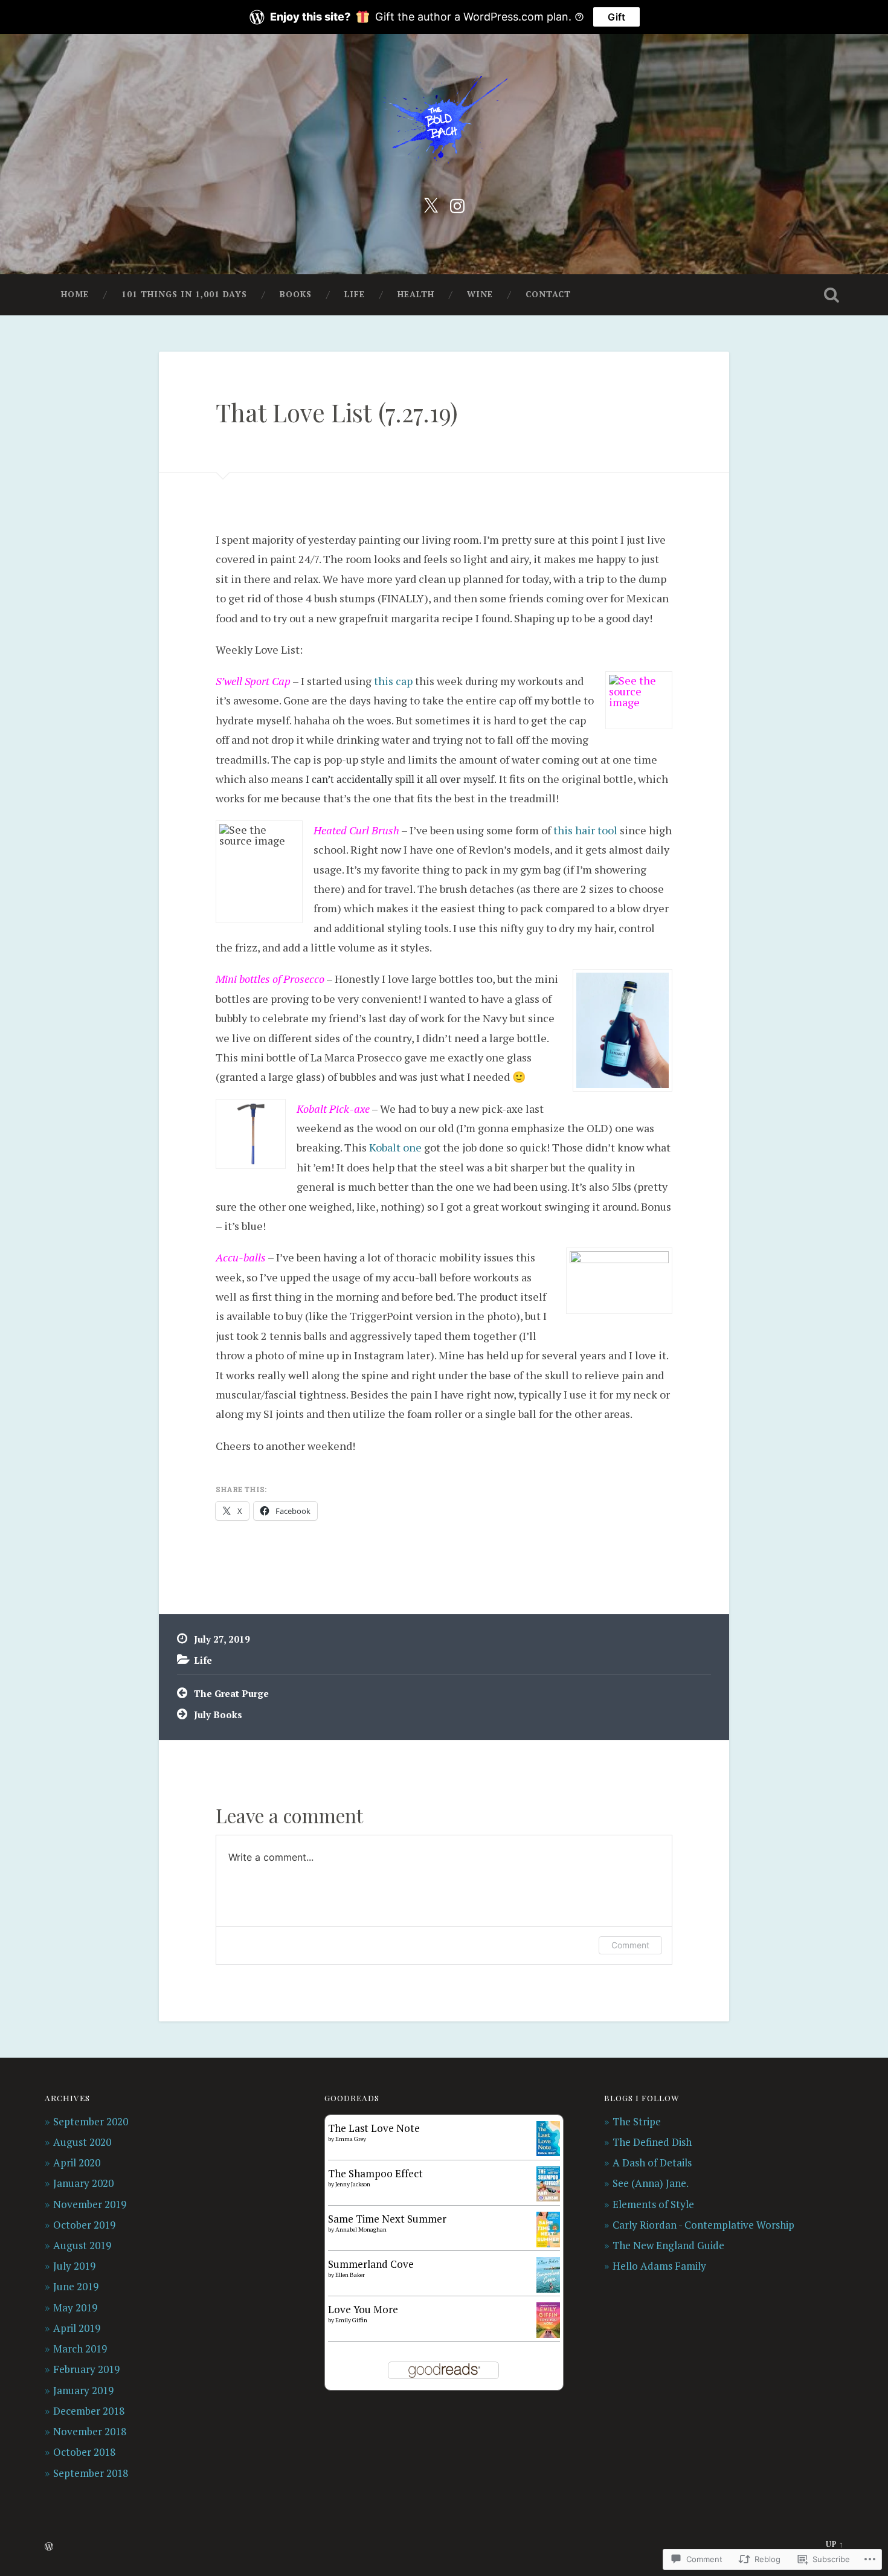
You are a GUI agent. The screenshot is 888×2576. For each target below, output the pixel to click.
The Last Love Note (374, 2128)
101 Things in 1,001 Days (184, 294)
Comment (630, 1945)
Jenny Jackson (353, 2184)
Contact (548, 294)
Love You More (363, 2309)
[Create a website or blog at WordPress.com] (49, 2547)
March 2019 (80, 2349)
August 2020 (82, 2142)
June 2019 (76, 2286)
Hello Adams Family (659, 2266)
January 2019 (83, 2390)
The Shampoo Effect (375, 2173)
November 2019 (90, 2204)
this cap (393, 681)
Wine (480, 294)
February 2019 (86, 2369)
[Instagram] (457, 204)
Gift (616, 17)
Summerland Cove (371, 2264)
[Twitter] (431, 204)
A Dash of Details (652, 2162)
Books (296, 294)
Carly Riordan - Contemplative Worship (703, 2225)
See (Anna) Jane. (651, 2183)
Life (355, 294)
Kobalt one (395, 1147)
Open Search (832, 295)
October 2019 (84, 2225)
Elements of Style (653, 2204)
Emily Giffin (351, 2320)
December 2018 (89, 2411)
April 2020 (77, 2162)
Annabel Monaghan (361, 2230)
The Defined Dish (652, 2142)
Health (416, 294)
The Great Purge (231, 1693)
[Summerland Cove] (548, 2289)
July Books (218, 1715)
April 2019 (77, 2328)
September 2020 (91, 2121)
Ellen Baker (350, 2275)
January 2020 (83, 2183)
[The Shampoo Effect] (548, 2198)
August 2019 (82, 2245)
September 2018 (91, 2473)
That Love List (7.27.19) (337, 412)
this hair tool (585, 830)
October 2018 (84, 2452)
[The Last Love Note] (548, 2152)
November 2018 (90, 2431)
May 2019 (75, 2307)
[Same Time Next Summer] (548, 2243)
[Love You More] (548, 2334)
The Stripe (637, 2121)
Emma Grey (351, 2139)
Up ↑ (835, 2544)
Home (75, 294)
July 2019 (74, 2266)
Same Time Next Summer (387, 2219)
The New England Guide (668, 2245)
